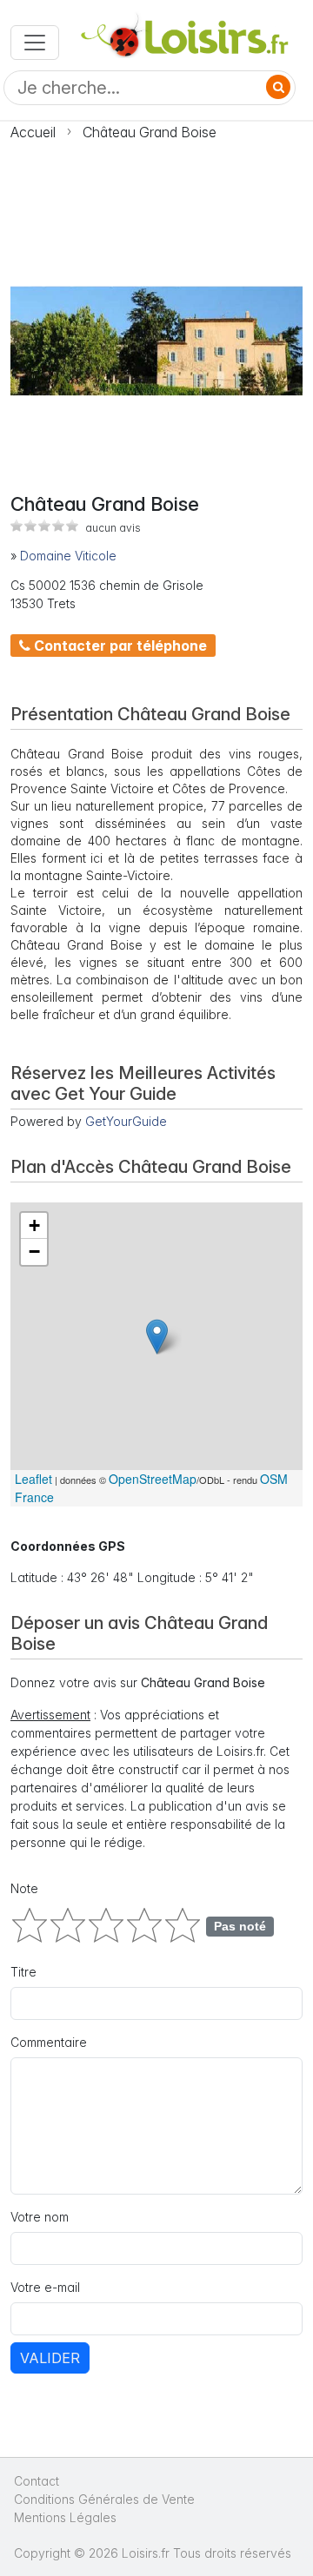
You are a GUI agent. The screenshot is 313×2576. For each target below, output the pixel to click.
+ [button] (34, 1225)
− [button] (34, 1252)
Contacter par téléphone (119, 646)
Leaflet (33, 1479)
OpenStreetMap (153, 1479)
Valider (50, 2358)
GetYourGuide (126, 1121)
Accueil (33, 132)
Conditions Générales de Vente (104, 2499)
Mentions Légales (65, 2517)
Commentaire (49, 2042)
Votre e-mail (45, 2287)
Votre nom (40, 2217)
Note (24, 1888)
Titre (23, 1972)
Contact (37, 2481)
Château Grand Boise (150, 132)
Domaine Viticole (68, 556)
